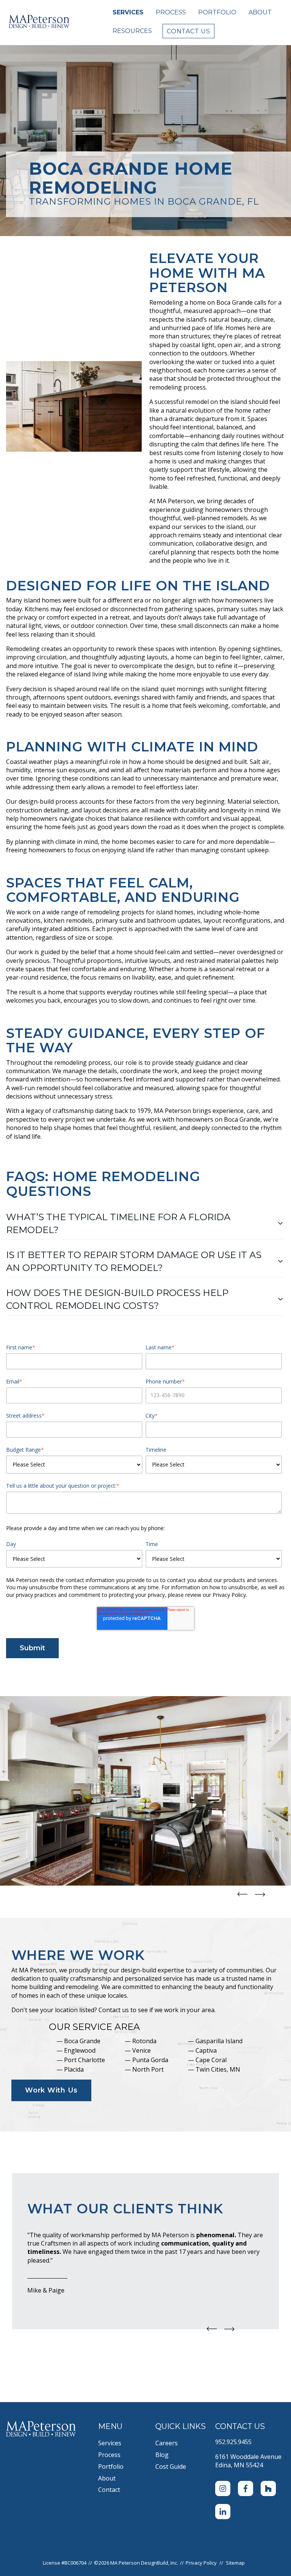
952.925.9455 (233, 2442)
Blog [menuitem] (162, 2455)
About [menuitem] (107, 2478)
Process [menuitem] (109, 2455)
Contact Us (189, 31)
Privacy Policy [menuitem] (201, 2563)
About (260, 12)
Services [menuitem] (110, 2443)
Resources (132, 31)
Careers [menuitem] (167, 2443)
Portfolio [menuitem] (111, 2466)
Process (171, 12)
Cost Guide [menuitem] (171, 2466)
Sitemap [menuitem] (235, 2563)
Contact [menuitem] (109, 2490)
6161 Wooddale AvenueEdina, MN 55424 (248, 2461)
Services (128, 12)
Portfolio (217, 12)
